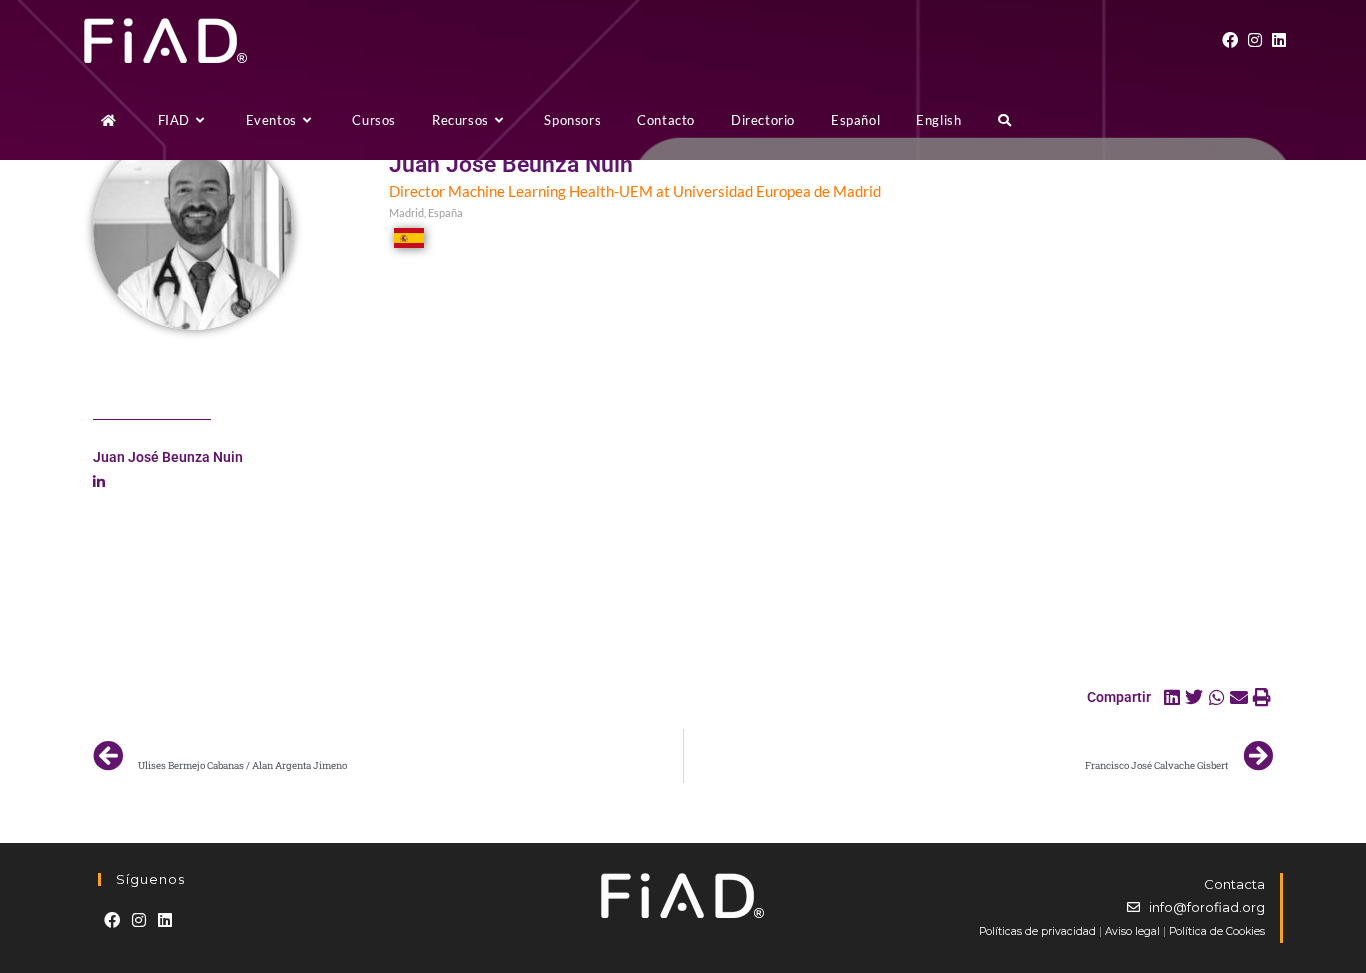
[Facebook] (112, 920)
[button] (1172, 697)
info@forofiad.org (1207, 907)
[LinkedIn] (165, 920)
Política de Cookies (1217, 931)
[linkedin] (99, 482)
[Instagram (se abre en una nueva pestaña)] (1255, 40)
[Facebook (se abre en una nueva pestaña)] (1230, 40)
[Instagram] (139, 920)
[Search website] (1004, 120)
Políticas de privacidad (1037, 931)
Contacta (1234, 884)
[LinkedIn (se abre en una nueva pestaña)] (1279, 40)
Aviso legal (1132, 931)
